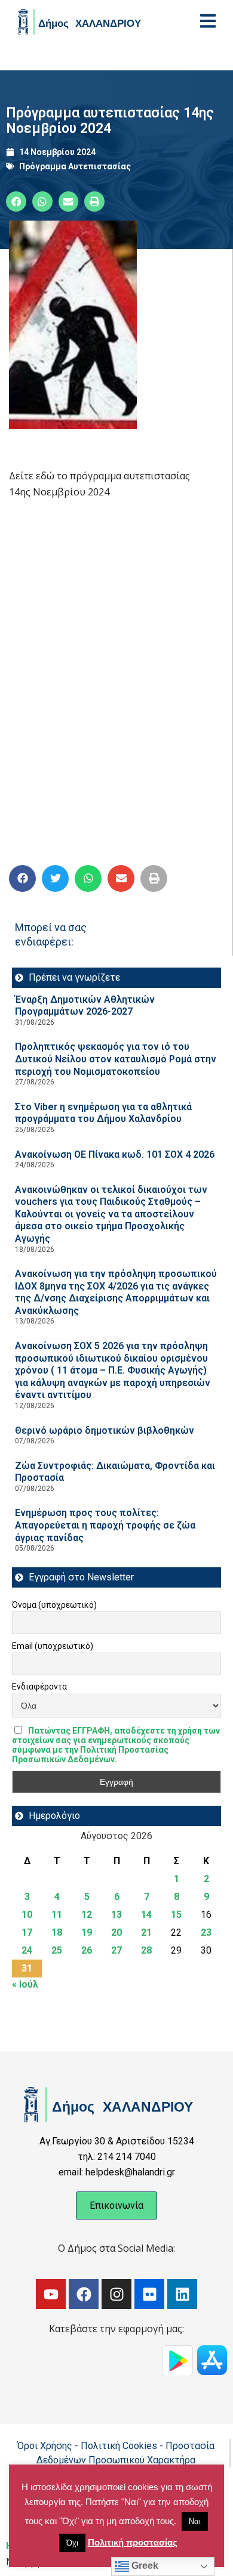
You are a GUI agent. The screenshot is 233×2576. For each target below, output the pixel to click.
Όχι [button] (72, 2543)
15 (176, 1915)
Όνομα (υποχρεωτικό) (54, 1605)
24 (27, 1950)
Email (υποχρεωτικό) (53, 1646)
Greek (144, 2566)
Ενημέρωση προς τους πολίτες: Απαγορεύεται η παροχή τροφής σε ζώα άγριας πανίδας (105, 1525)
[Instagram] (116, 2294)
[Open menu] (208, 21)
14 (146, 1915)
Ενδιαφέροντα (39, 1687)
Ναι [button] (195, 2521)
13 (116, 1915)
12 (87, 1915)
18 (57, 1932)
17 (27, 1932)
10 (27, 1915)
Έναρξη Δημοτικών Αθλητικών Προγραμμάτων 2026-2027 (85, 1006)
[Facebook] (84, 2294)
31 (27, 1968)
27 (116, 1950)
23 (206, 1932)
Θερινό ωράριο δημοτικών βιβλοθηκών (105, 1430)
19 (87, 1932)
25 (57, 1950)
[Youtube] (51, 2294)
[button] (16, 202)
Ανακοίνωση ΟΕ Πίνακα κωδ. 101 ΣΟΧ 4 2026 (115, 1154)
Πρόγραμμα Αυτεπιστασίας (75, 166)
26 (87, 1950)
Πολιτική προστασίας (133, 2542)
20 (116, 1932)
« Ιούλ (25, 1984)
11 (57, 1915)
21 (146, 1932)
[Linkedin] (182, 2294)
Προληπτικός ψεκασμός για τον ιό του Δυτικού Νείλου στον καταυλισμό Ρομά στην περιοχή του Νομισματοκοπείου (116, 1059)
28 (146, 1950)
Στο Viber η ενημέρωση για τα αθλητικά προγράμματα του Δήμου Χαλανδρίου (103, 1113)
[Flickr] (149, 2294)
